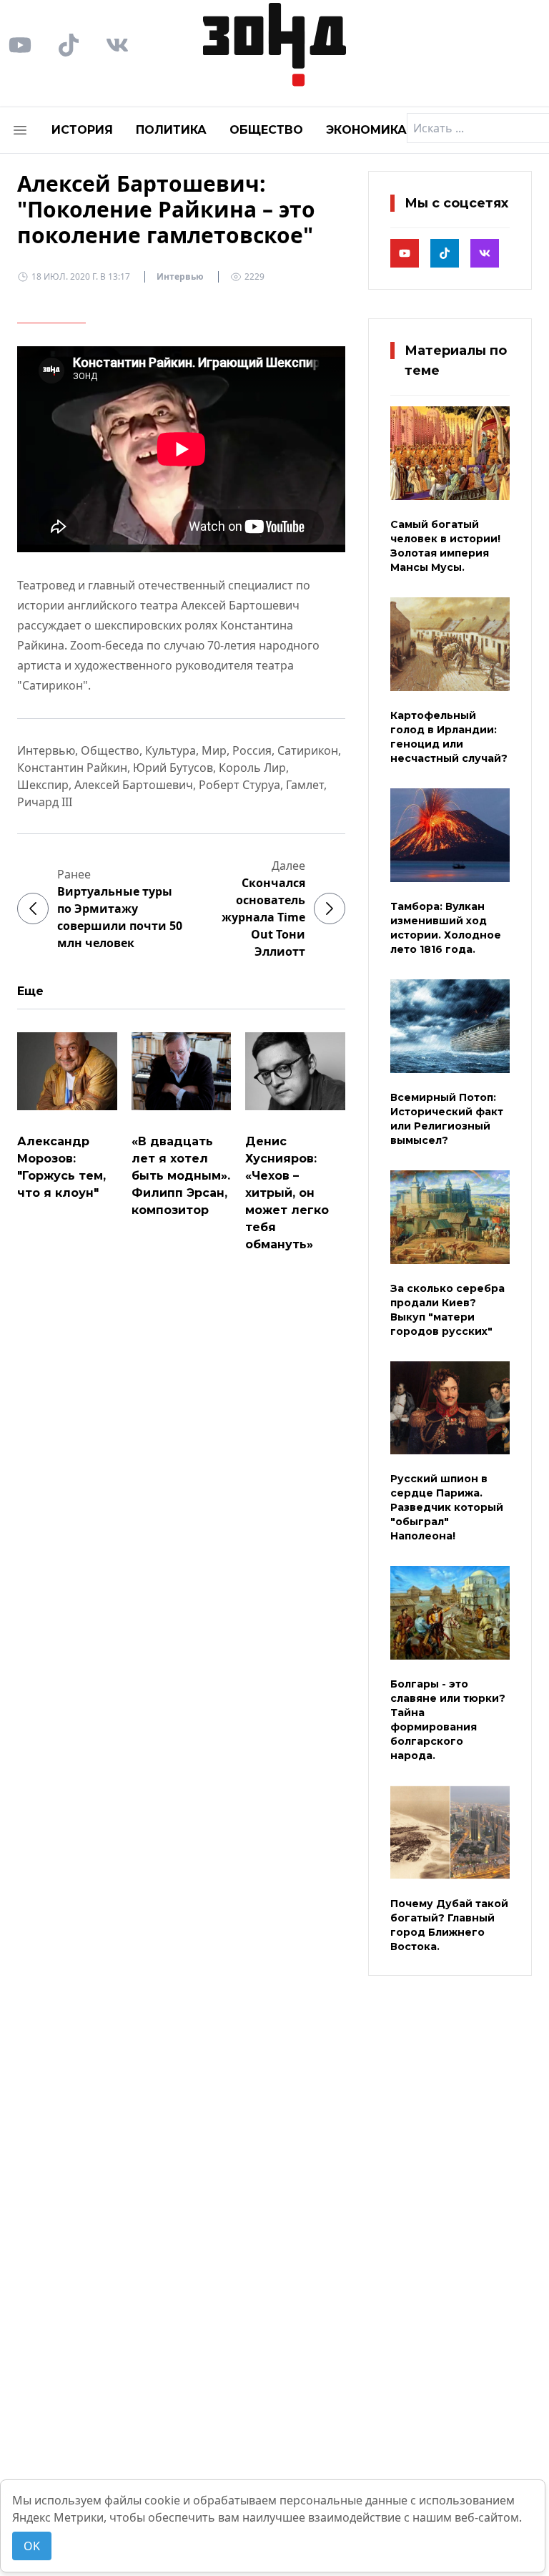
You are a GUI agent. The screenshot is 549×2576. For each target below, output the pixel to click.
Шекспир (43, 785)
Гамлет (305, 785)
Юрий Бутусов (173, 768)
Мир (214, 750)
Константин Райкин (72, 768)
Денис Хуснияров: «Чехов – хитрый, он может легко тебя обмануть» (287, 1193)
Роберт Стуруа (239, 785)
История (82, 130)
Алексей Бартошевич (134, 785)
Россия (252, 750)
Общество (266, 130)
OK (32, 2546)
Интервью (180, 276)
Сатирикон (308, 750)
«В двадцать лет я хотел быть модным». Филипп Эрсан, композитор (181, 1176)
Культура (170, 750)
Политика (171, 130)
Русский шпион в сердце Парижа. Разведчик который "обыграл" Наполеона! (447, 1507)
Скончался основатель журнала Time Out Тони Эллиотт (263, 917)
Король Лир (252, 768)
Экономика (366, 130)
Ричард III (45, 802)
